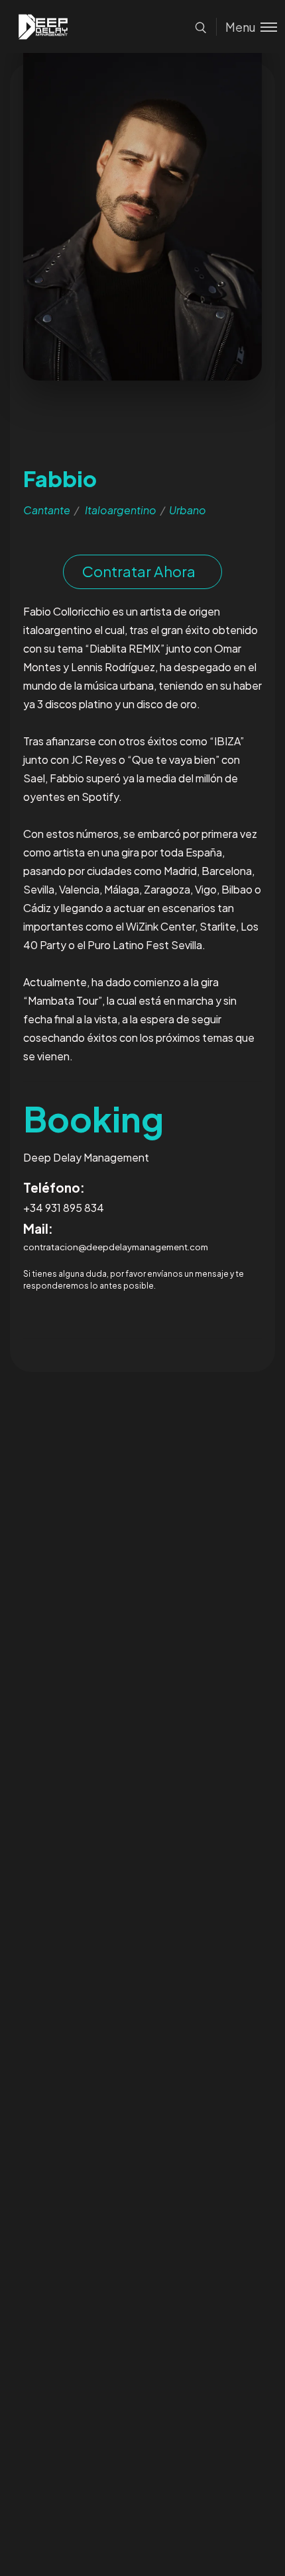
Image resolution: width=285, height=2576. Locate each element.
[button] (142, 572)
